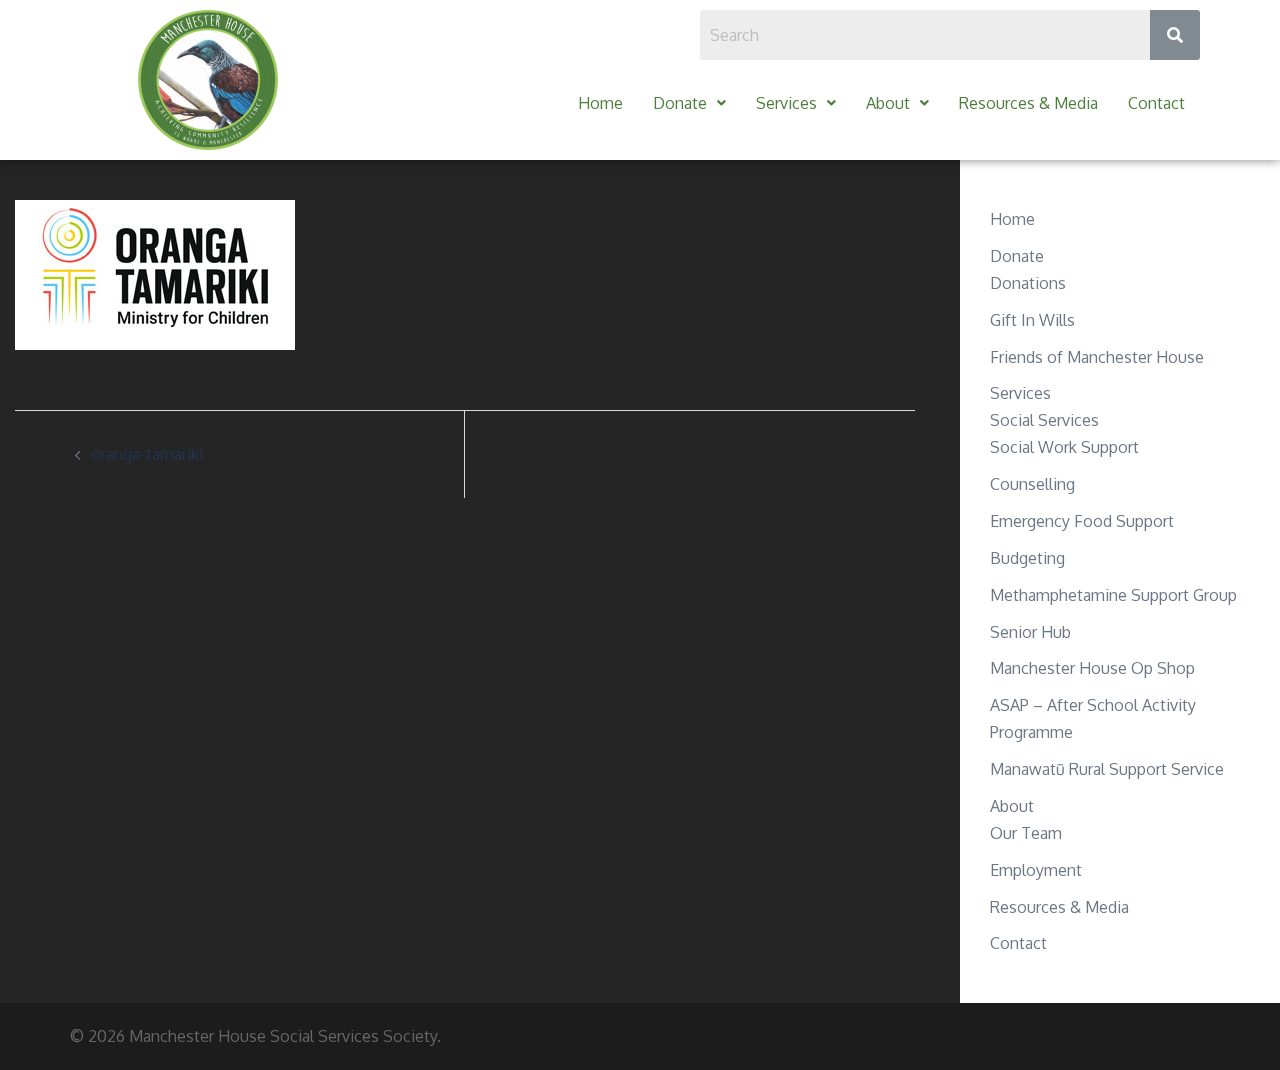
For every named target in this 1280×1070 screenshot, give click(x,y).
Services (786, 103)
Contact (1156, 103)
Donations (1028, 283)
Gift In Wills (1032, 320)
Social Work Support (1064, 447)
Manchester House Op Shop (1092, 668)
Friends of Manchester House (1097, 357)
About (888, 103)
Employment (1036, 870)
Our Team (1026, 833)
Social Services (1044, 420)
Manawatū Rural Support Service (1107, 769)
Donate (680, 103)
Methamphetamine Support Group (1113, 595)
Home (600, 103)
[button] (689, 103)
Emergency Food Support (1082, 521)
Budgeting (1027, 558)
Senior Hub (1030, 632)
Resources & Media (1028, 103)
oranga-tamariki (147, 454)
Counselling (1032, 484)
